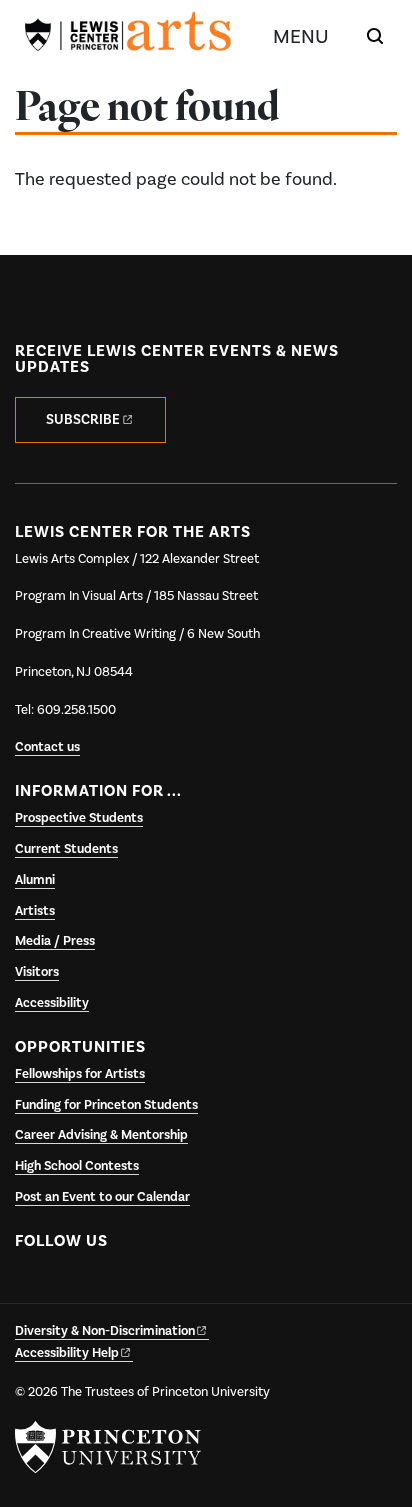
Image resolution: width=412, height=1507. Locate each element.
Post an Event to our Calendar (102, 1197)
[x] (72, 1288)
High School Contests (77, 1166)
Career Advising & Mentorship (101, 1135)
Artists (35, 911)
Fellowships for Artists (80, 1074)
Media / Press (55, 941)
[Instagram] (111, 1288)
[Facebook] (33, 1288)
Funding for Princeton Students (106, 1105)
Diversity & (105, 1331)
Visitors (37, 972)
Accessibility (52, 1003)
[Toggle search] (375, 36)
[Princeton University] (108, 1447)
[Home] (128, 35)
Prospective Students (79, 818)
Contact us (47, 747)
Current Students (66, 849)
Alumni (35, 880)
